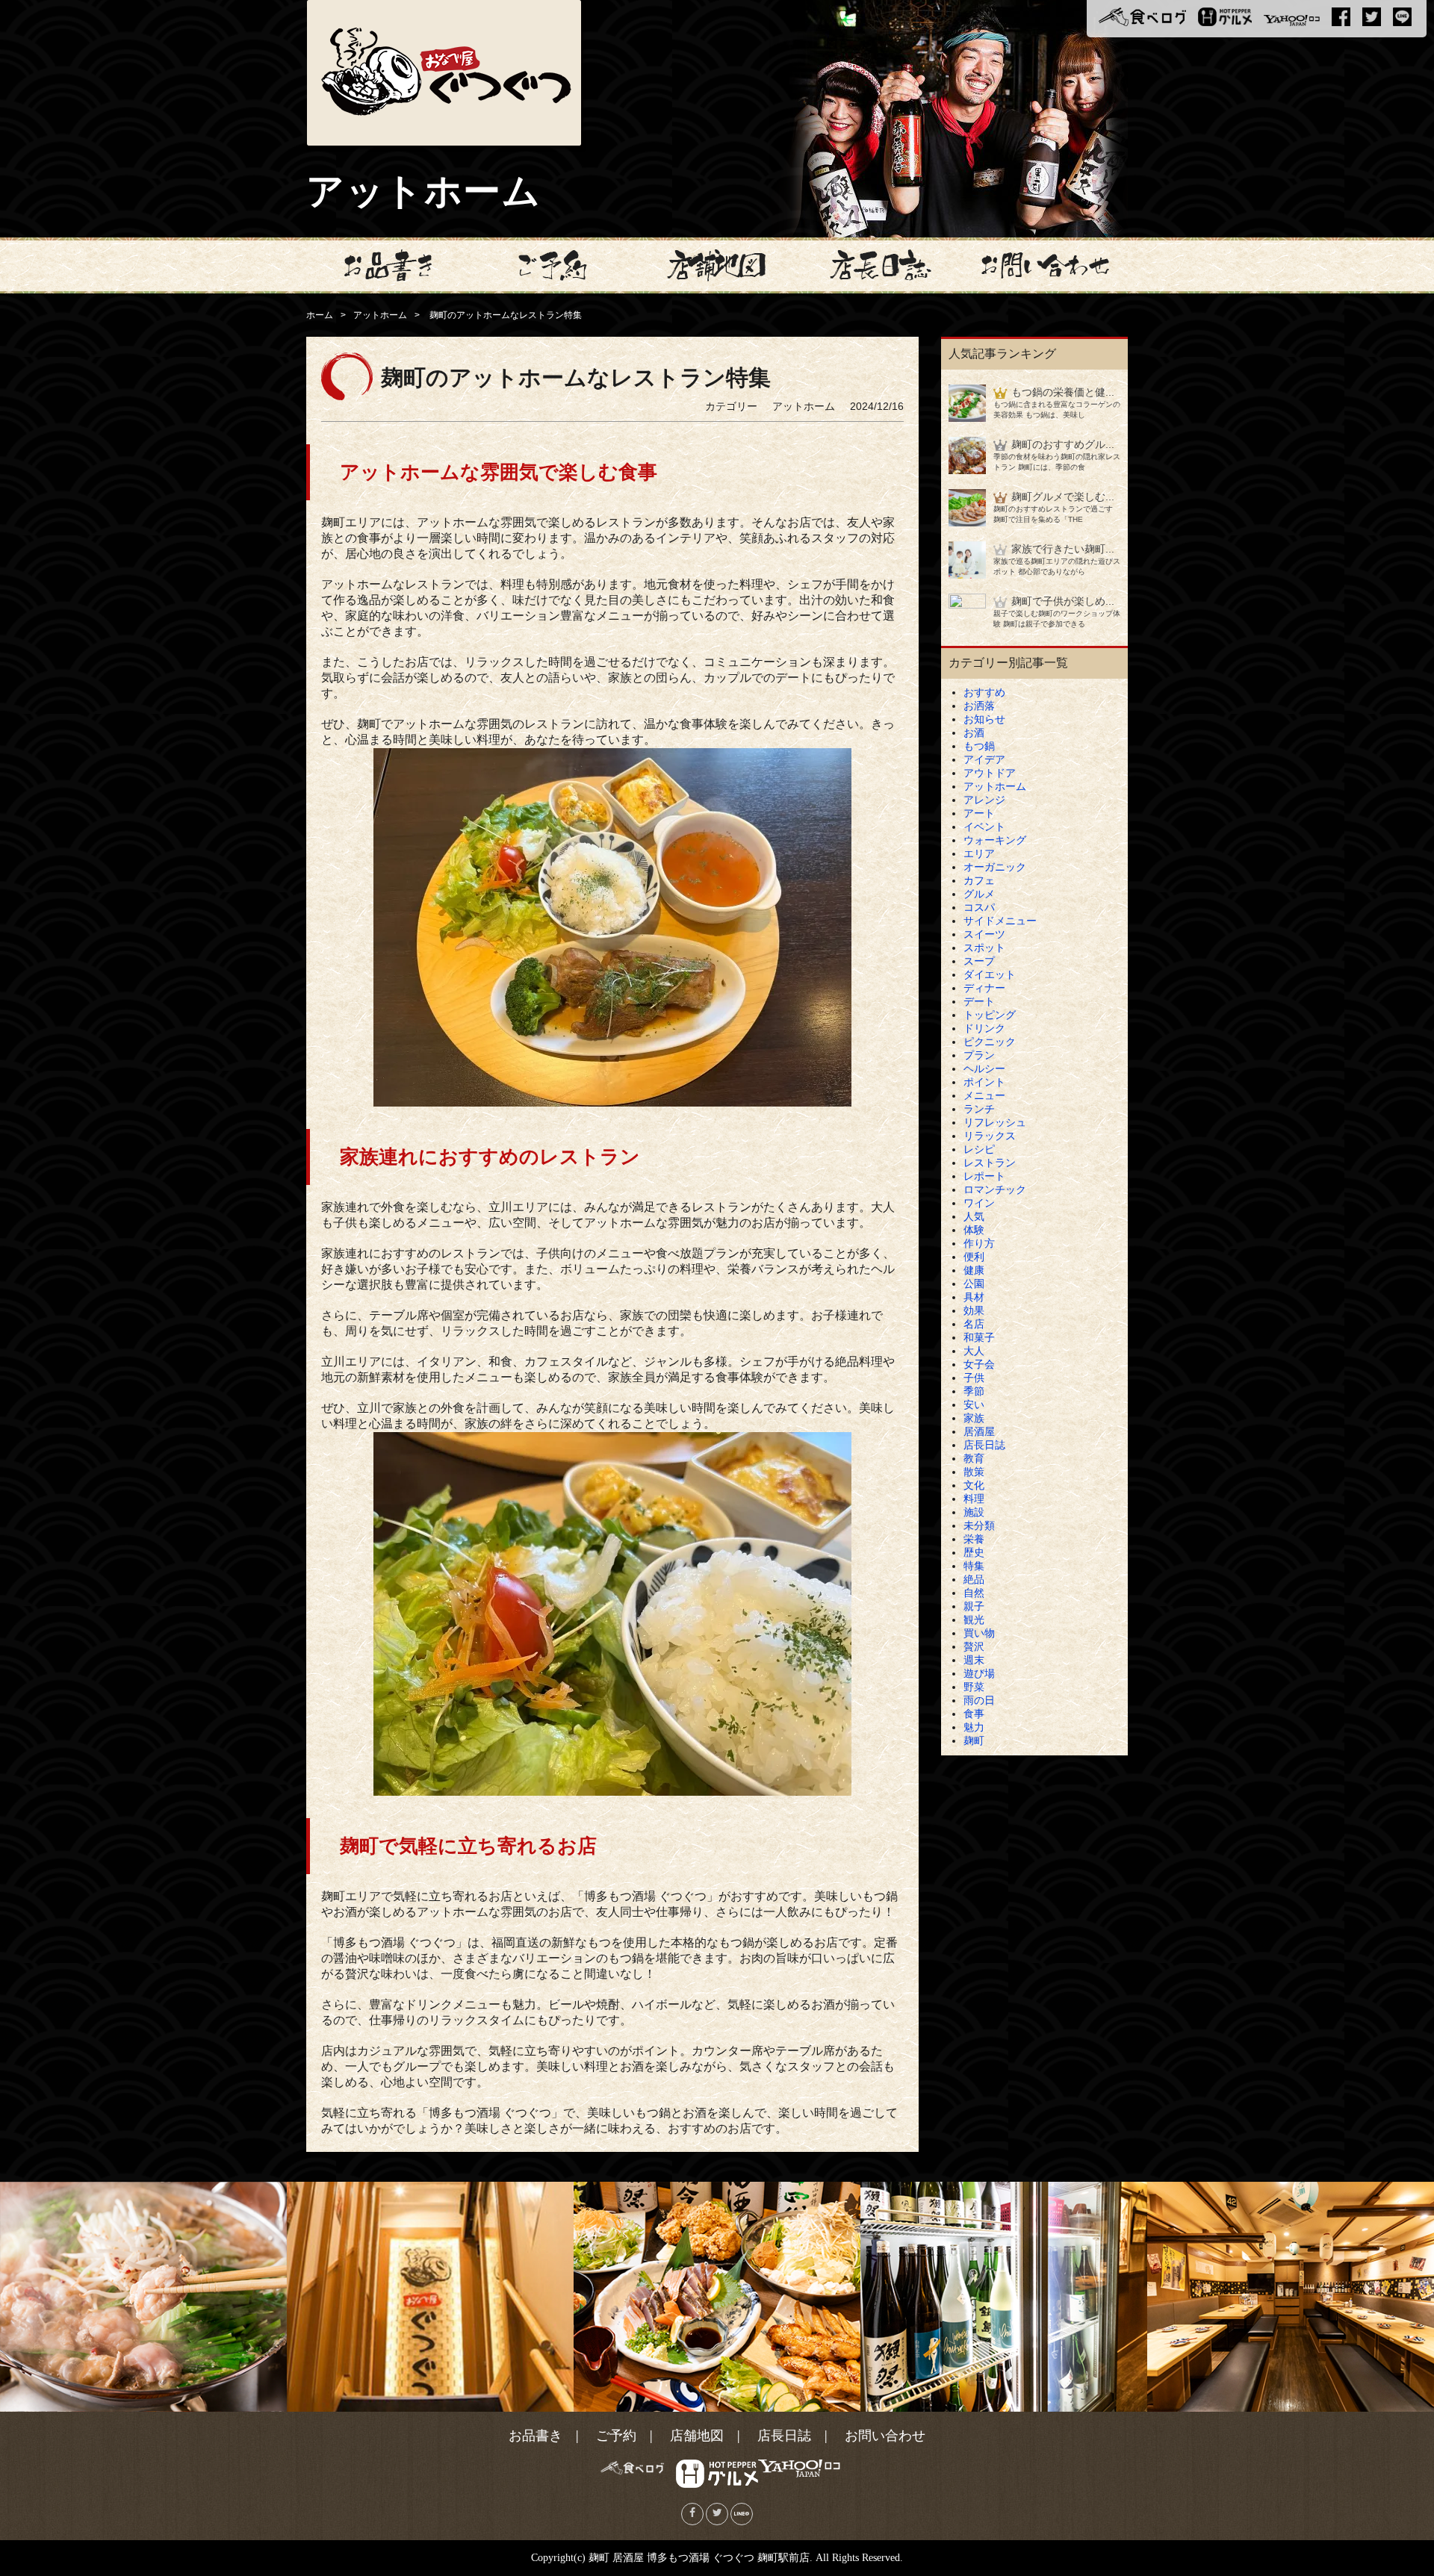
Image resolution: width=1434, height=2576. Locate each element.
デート (979, 1001)
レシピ (979, 1149)
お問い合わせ (885, 2436)
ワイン (979, 1203)
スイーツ (984, 934)
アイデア (984, 759)
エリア (979, 853)
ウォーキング (995, 840)
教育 (974, 1458)
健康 (974, 1270)
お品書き (536, 2436)
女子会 (979, 1364)
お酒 (974, 732)
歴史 (974, 1552)
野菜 (974, 1687)
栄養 (974, 1539)
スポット (984, 948)
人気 (974, 1216)
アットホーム (380, 315)
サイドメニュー (1000, 921)
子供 (974, 1378)
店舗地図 (697, 2436)
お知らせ (984, 719)
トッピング (990, 1015)
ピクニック (990, 1042)
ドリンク (984, 1028)
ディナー (984, 988)
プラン (979, 1055)
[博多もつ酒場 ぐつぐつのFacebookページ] (692, 2514)
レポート (984, 1176)
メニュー (984, 1095)
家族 (974, 1418)
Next (1415, 2297)
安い (974, 1404)
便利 (974, 1257)
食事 (974, 1714)
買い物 (979, 1633)
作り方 (979, 1243)
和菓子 (979, 1337)
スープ (979, 961)
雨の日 (979, 1700)
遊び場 (979, 1673)
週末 (974, 1660)
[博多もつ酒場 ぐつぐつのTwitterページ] (717, 2514)
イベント (984, 827)
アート (979, 813)
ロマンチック (995, 1189)
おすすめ (984, 692)
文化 (974, 1485)
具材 (974, 1297)
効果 (974, 1310)
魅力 (974, 1727)
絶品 (974, 1579)
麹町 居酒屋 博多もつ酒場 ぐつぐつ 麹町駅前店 (699, 2558)
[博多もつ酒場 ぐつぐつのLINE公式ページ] (742, 2514)
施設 (974, 1512)
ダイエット (990, 974)
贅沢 (974, 1646)
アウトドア (990, 773)
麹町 (974, 1740)
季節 (974, 1391)
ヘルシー (984, 1068)
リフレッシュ (995, 1122)
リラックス (990, 1136)
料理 (974, 1499)
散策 (974, 1472)
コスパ (979, 907)
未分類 (979, 1525)
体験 (974, 1230)
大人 (974, 1351)
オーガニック (995, 867)
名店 (974, 1324)
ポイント (984, 1082)
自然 (974, 1593)
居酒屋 (979, 1431)
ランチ (979, 1109)
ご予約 (616, 2436)
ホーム (320, 315)
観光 (974, 1620)
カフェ (979, 880)
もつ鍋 (979, 746)
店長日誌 (984, 1445)
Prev (19, 2297)
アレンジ (984, 800)
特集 (974, 1566)
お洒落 (979, 706)
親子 (974, 1606)
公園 (974, 1284)
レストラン (990, 1163)
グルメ (979, 894)
